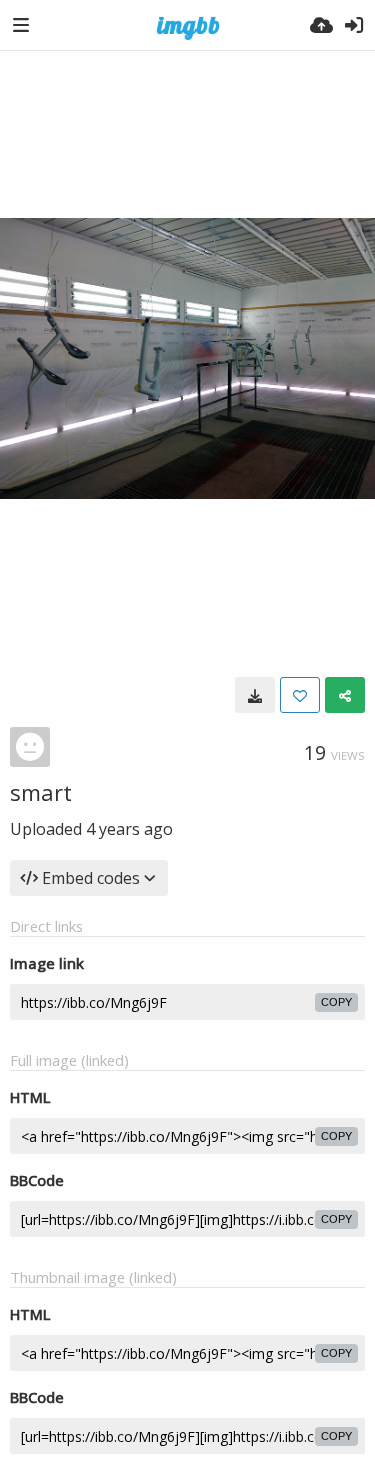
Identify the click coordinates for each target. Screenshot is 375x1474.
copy (336, 1002)
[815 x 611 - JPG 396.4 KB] (255, 695)
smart (41, 792)
